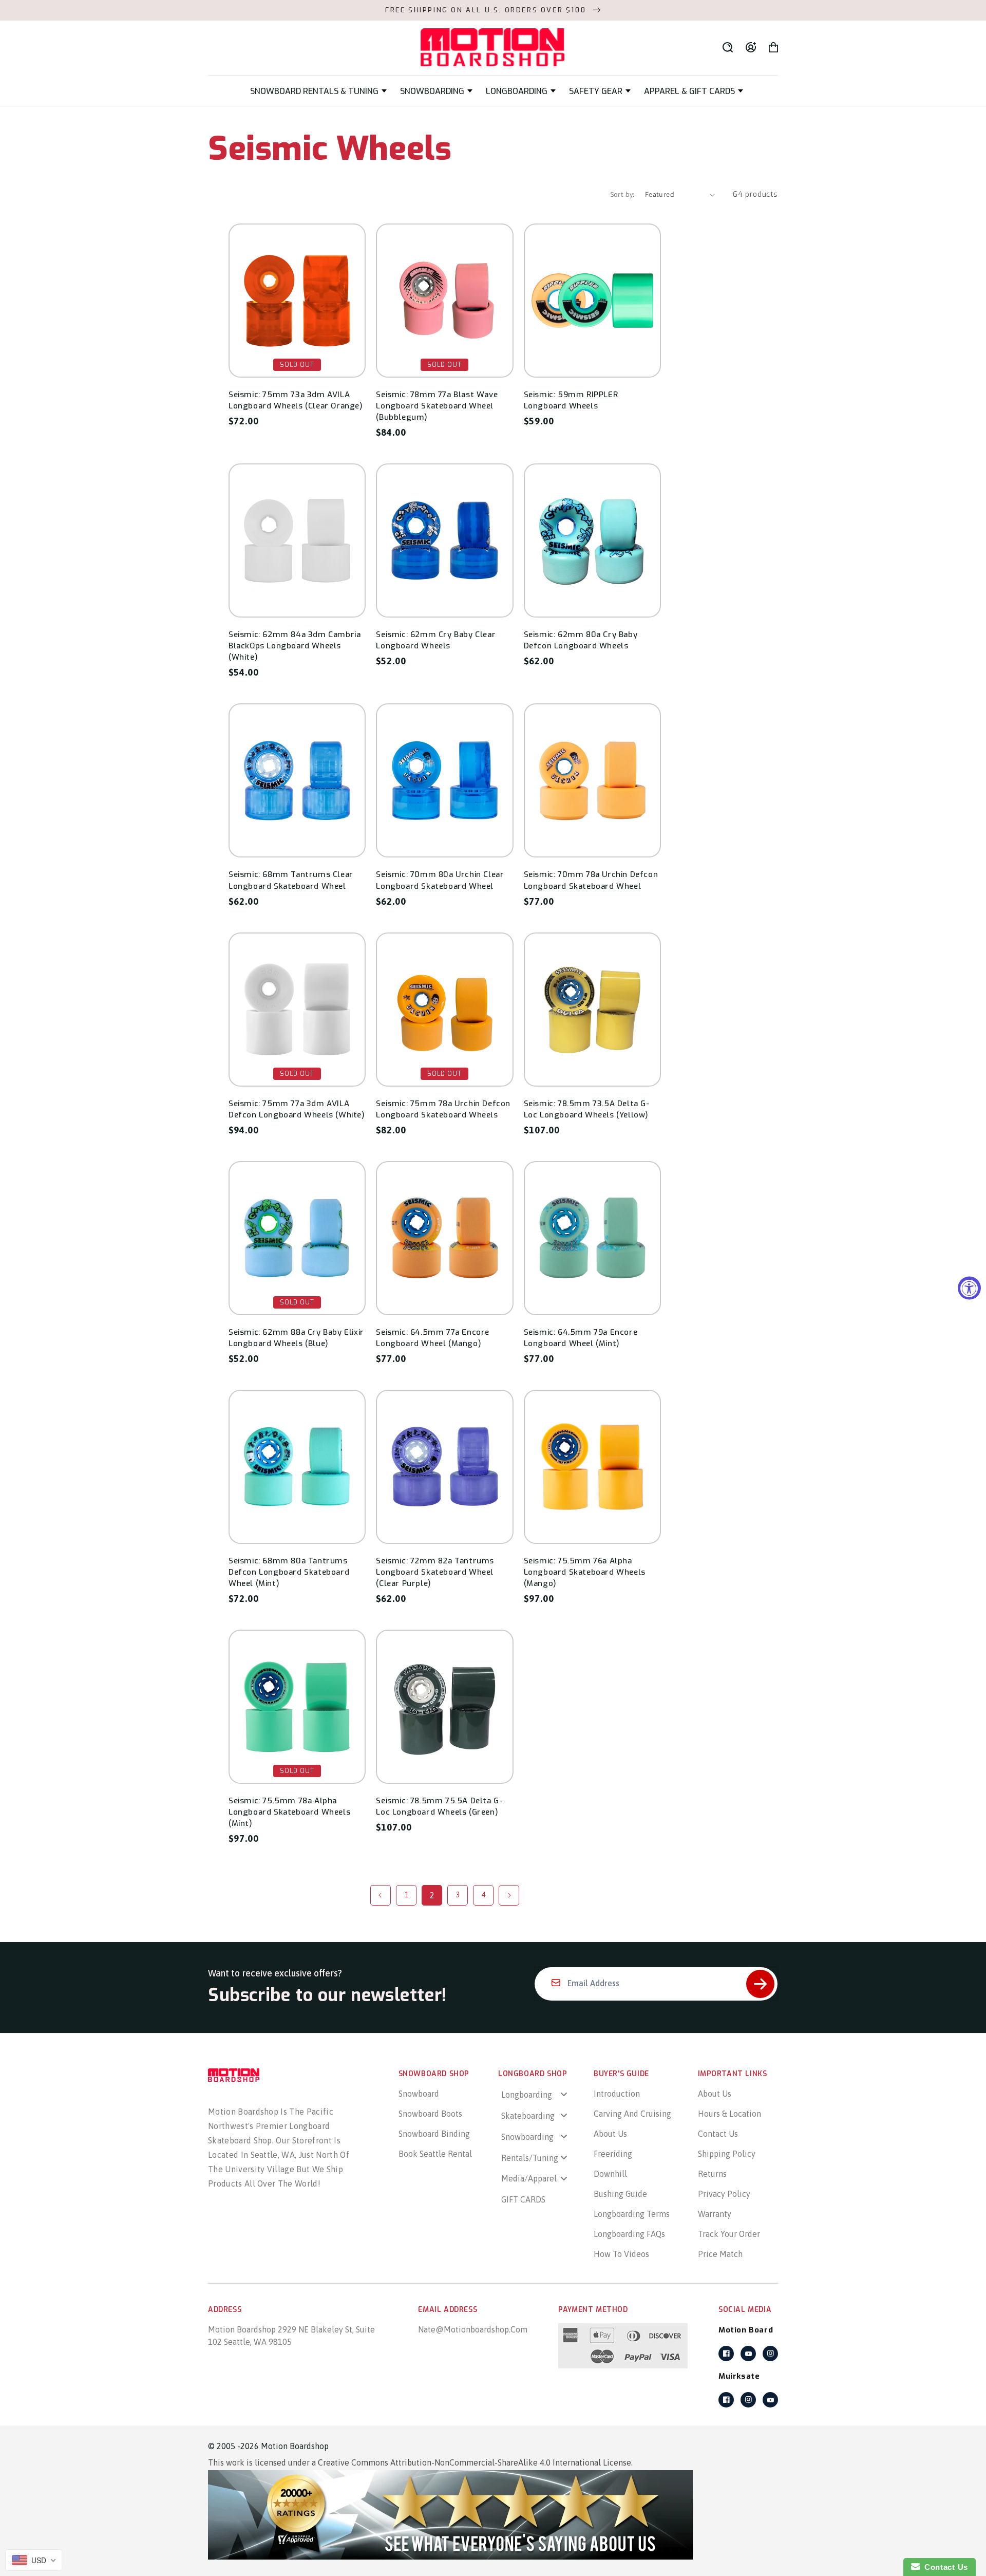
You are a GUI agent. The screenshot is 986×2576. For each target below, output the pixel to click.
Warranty (715, 2214)
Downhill (610, 2174)
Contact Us (718, 2134)
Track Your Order (729, 2234)
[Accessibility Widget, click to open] (969, 1288)
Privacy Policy (724, 2194)
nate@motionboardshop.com (473, 2329)
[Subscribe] (760, 1984)
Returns (712, 2174)
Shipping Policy (727, 2154)
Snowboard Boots (430, 2114)
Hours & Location (729, 2114)
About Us (610, 2134)
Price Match (720, 2254)
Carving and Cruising (632, 2114)
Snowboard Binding (434, 2134)
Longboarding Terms (632, 2214)
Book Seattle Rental (435, 2154)
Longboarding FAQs (629, 2234)
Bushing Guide (620, 2194)
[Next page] (509, 1895)
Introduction (617, 2094)
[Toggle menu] (564, 2094)
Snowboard (419, 2094)
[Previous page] (381, 1895)
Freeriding (613, 2154)
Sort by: (622, 194)
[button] (318, 91)
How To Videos (621, 2254)
